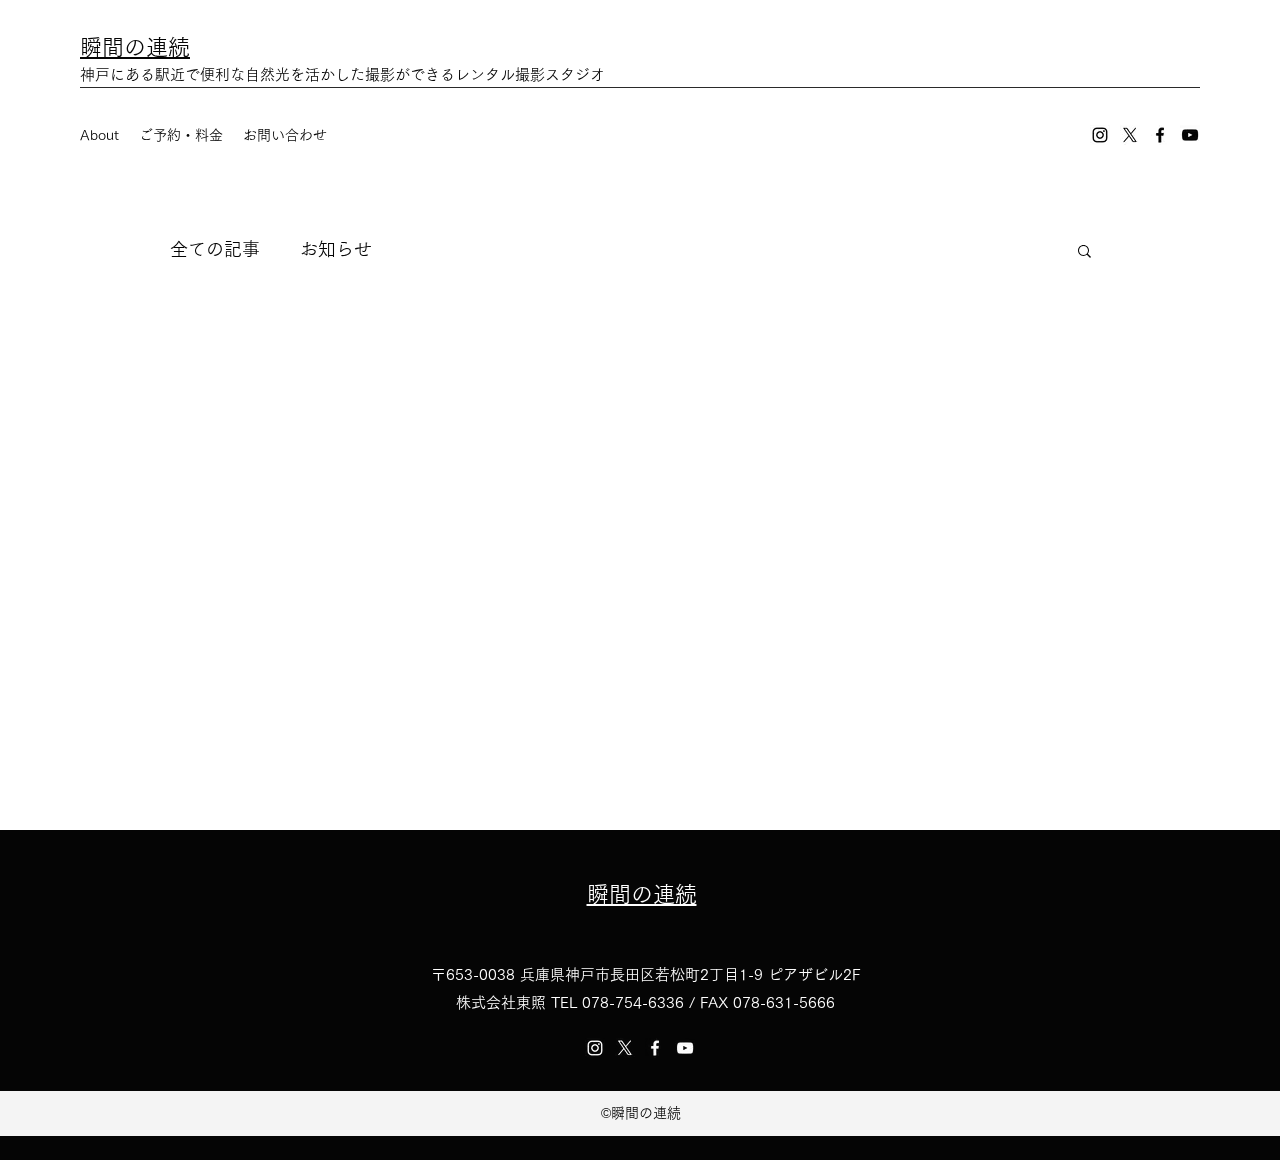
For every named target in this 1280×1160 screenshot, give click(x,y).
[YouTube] (1190, 135)
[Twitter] (1130, 135)
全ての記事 (215, 249)
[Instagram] (1100, 135)
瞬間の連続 (135, 47)
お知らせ (336, 249)
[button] (1084, 252)
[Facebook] (1160, 135)
